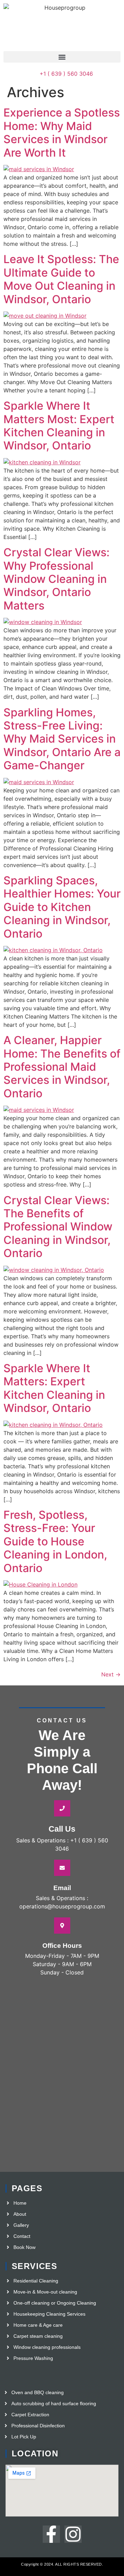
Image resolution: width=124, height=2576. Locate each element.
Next (111, 1674)
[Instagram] (73, 2534)
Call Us (62, 1829)
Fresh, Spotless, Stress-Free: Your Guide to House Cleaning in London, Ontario (55, 1541)
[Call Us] (62, 1808)
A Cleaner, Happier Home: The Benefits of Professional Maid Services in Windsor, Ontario (62, 1067)
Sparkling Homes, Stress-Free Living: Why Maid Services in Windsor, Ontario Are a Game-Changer (62, 739)
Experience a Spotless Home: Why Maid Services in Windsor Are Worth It (62, 132)
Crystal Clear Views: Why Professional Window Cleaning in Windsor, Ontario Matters (56, 579)
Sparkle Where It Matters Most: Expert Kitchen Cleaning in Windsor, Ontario (59, 426)
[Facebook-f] (51, 2534)
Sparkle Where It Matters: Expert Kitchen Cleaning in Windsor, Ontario (54, 1388)
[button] (62, 57)
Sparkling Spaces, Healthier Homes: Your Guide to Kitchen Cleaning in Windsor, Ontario (62, 907)
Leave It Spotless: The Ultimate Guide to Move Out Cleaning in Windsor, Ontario (61, 279)
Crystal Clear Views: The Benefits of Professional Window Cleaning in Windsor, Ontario (58, 1227)
